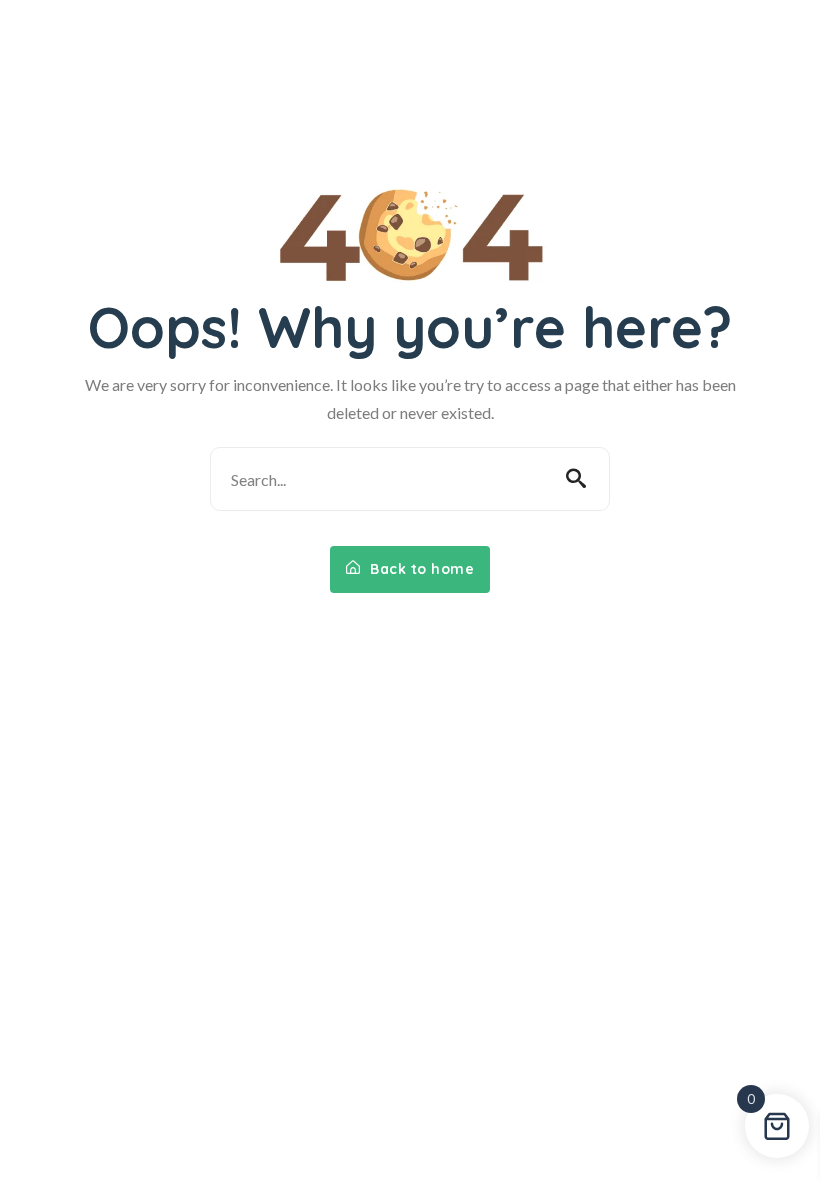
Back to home (420, 569)
